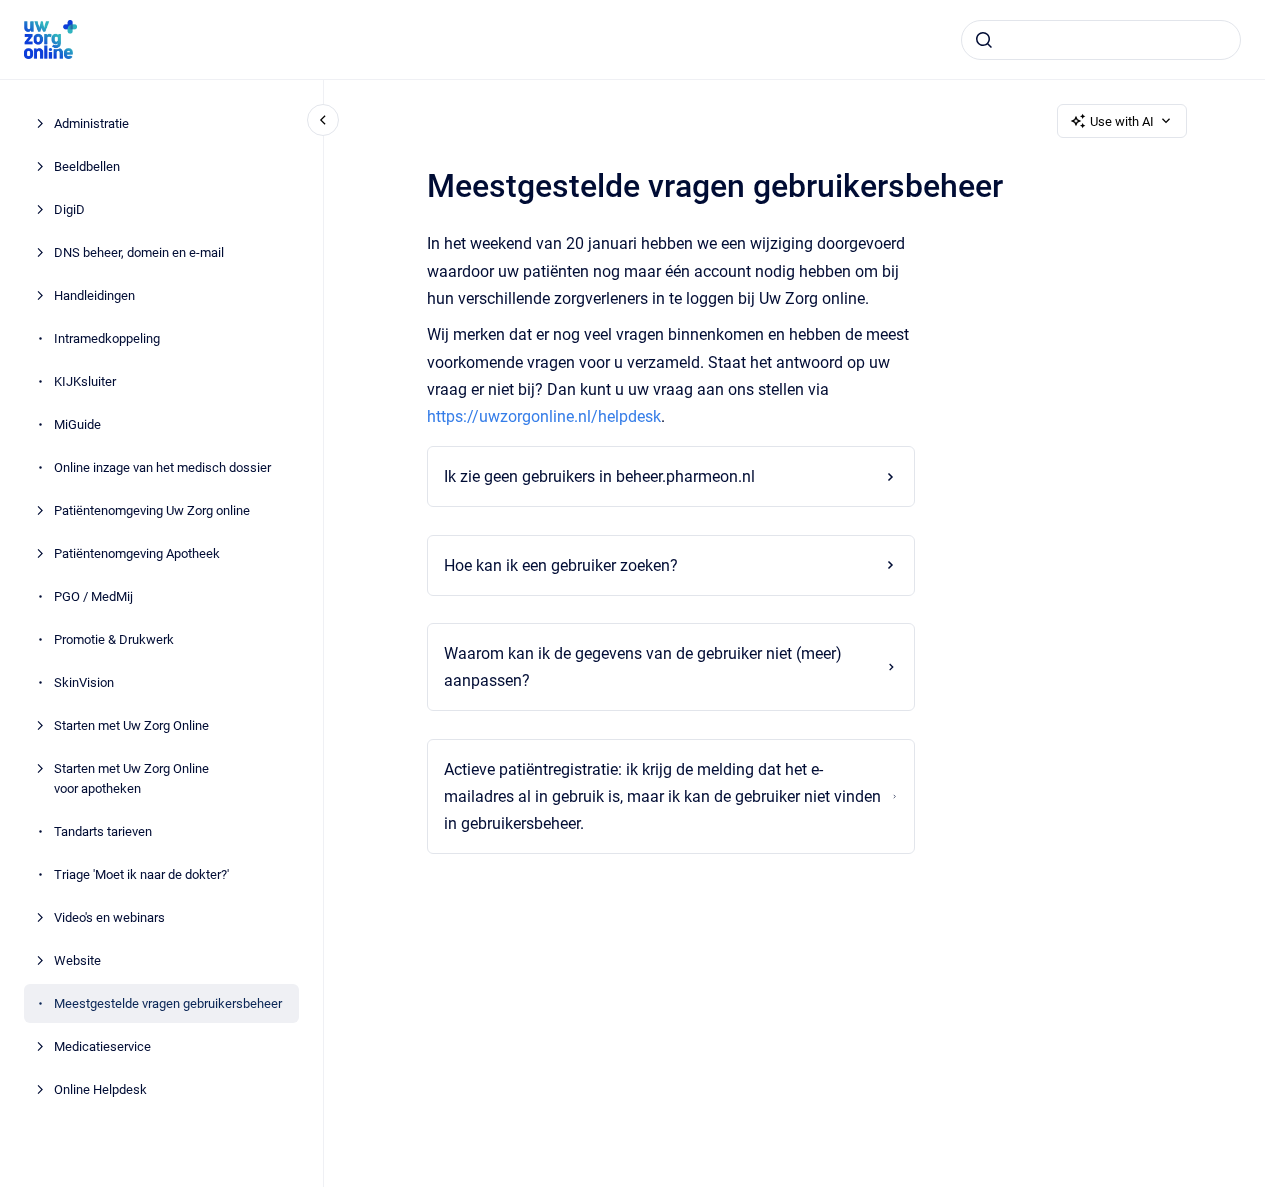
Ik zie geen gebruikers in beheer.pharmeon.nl (599, 476)
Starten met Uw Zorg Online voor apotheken (131, 778)
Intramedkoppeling (107, 338)
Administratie (91, 123)
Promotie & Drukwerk (114, 639)
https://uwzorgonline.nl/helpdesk (544, 416)
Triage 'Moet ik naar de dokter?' (141, 873)
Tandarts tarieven (103, 830)
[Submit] (984, 40)
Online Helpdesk (100, 1088)
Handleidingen (94, 295)
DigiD (69, 209)
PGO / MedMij (93, 596)
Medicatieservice (102, 1045)
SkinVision (84, 682)
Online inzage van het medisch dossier (162, 467)
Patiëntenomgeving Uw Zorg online (152, 510)
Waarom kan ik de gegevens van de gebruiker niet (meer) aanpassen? (643, 667)
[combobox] (1101, 40)
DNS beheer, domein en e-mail (139, 252)
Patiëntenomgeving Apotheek (137, 553)
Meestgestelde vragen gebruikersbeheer (168, 1002)
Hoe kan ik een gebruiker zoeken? (561, 565)
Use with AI (1122, 121)
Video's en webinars (109, 916)
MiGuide (77, 424)
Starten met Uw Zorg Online (131, 725)
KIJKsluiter (85, 381)
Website (77, 959)
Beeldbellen (87, 166)
